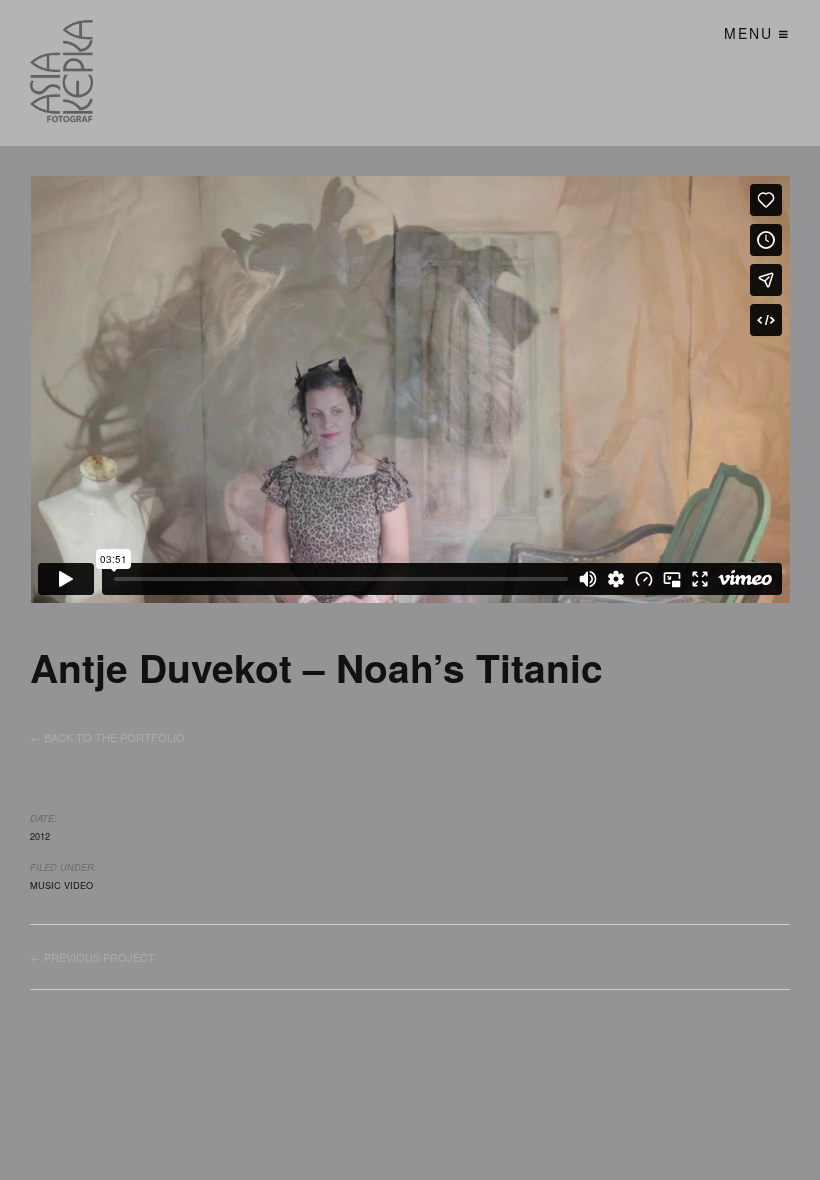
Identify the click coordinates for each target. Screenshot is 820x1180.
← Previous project (92, 957)
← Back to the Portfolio (107, 737)
